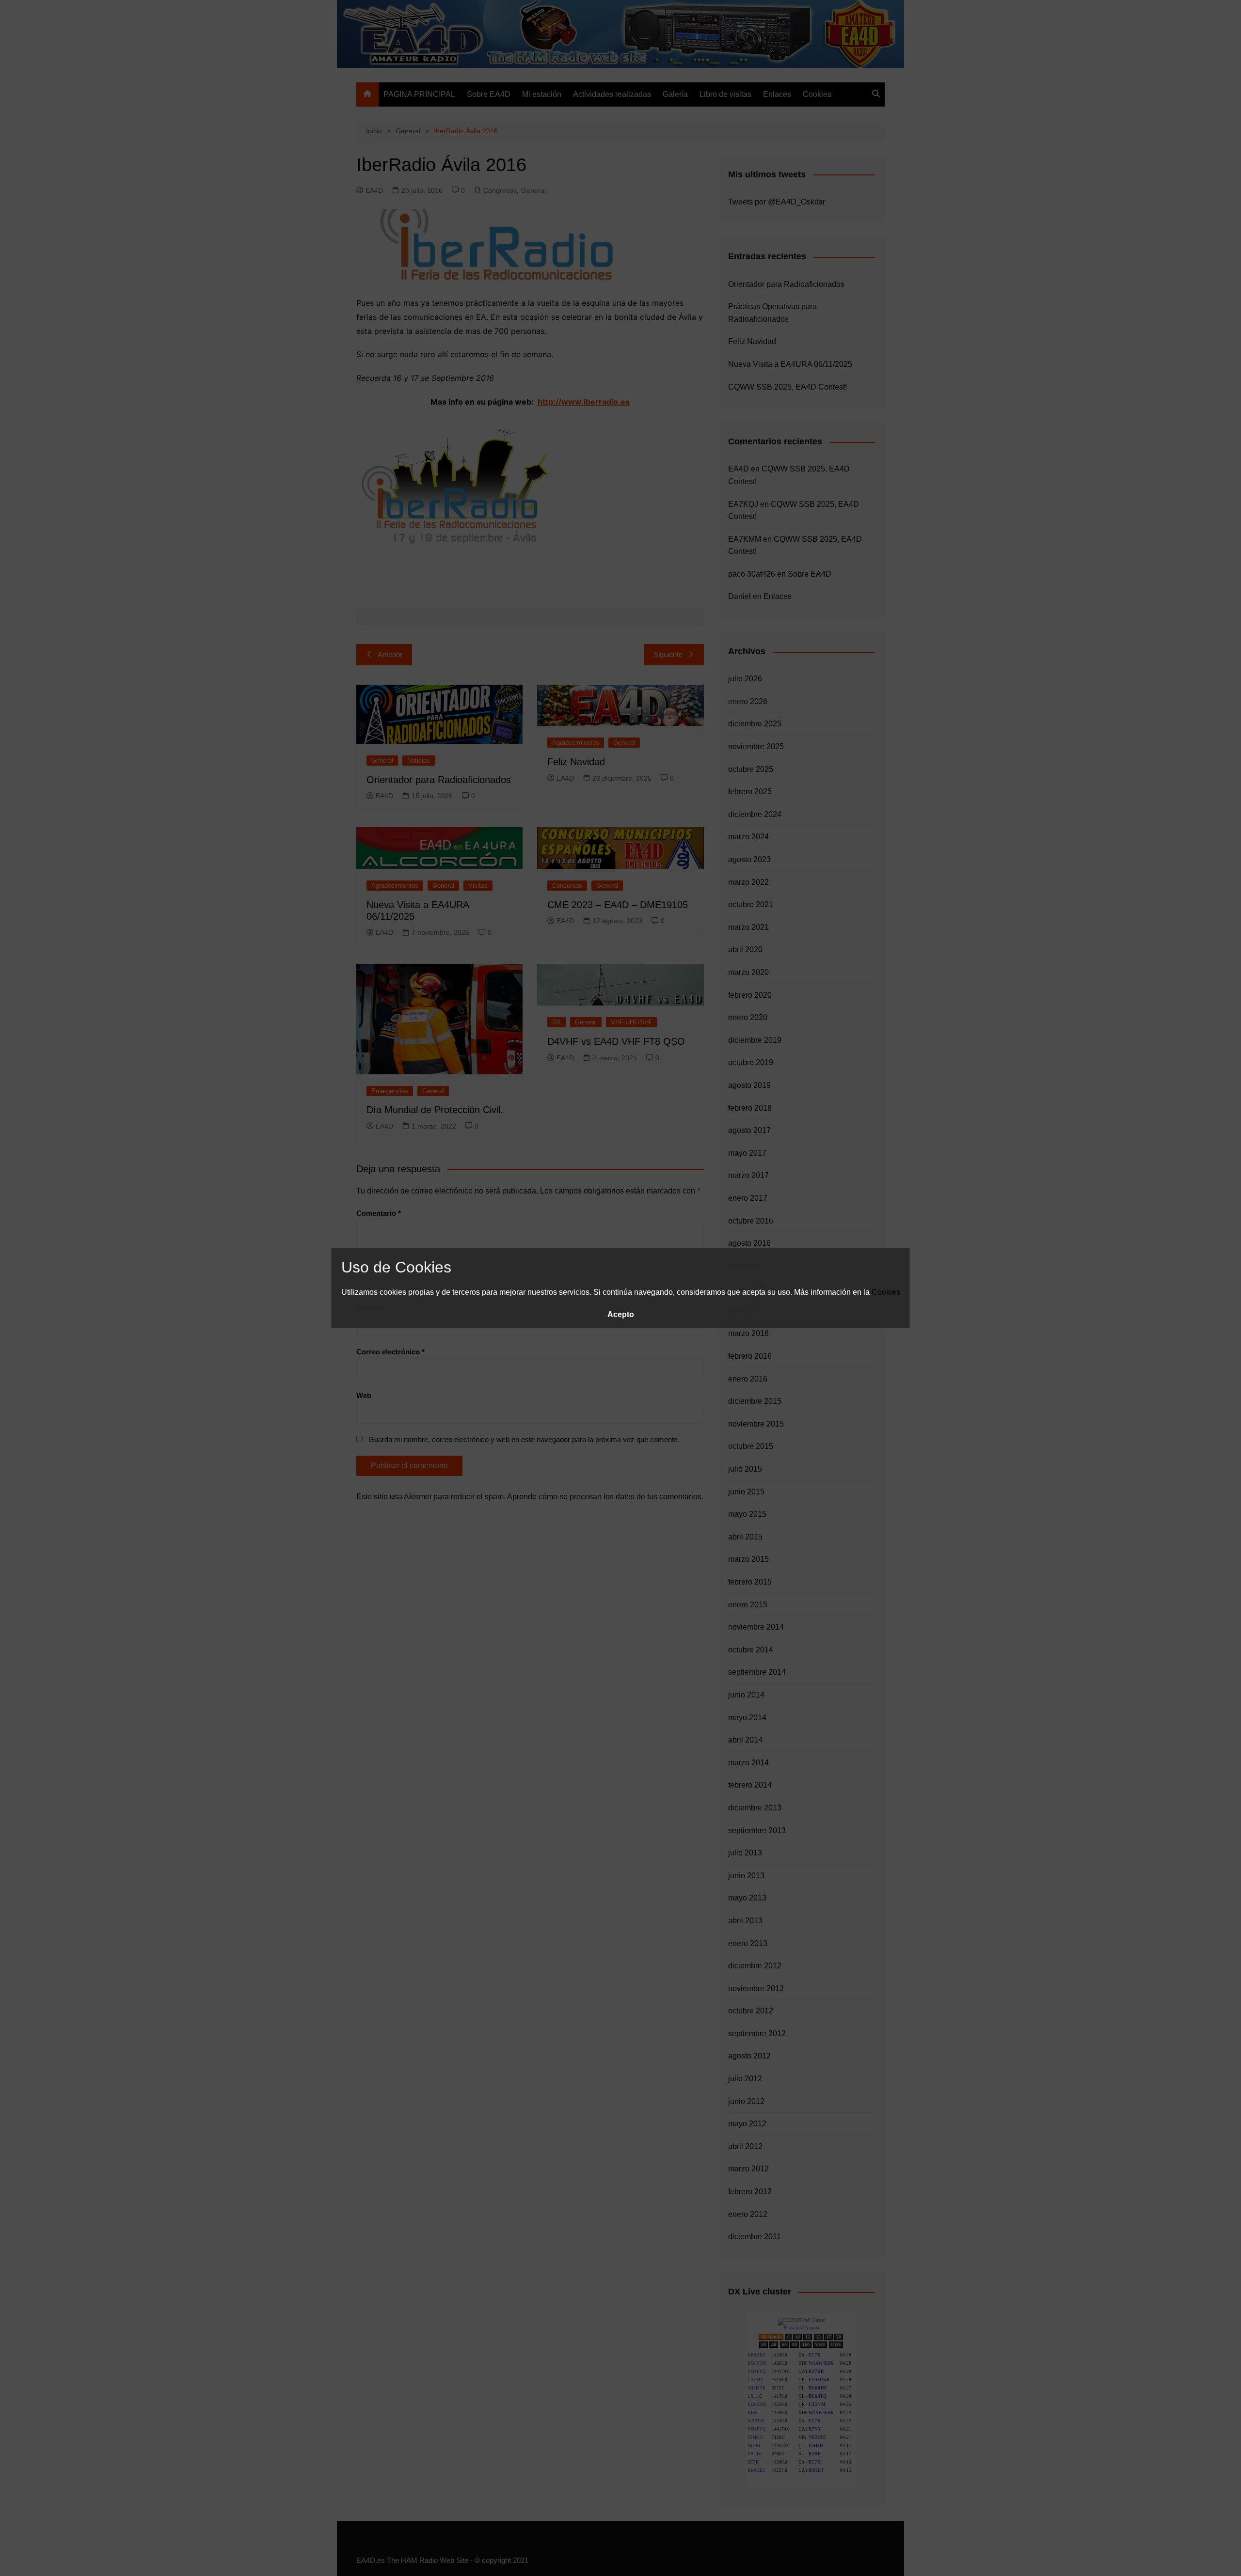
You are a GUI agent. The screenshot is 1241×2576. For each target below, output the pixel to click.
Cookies (886, 1292)
